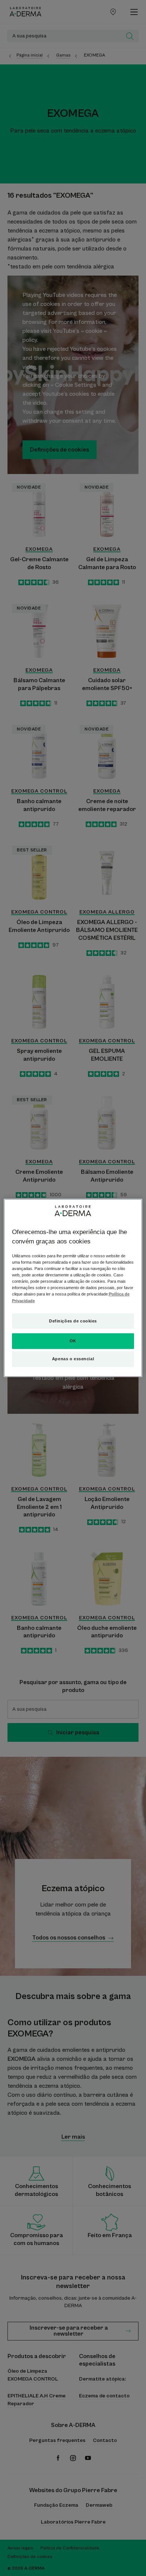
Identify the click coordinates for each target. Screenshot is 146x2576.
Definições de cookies (73, 1321)
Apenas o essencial (73, 1359)
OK (73, 1341)
